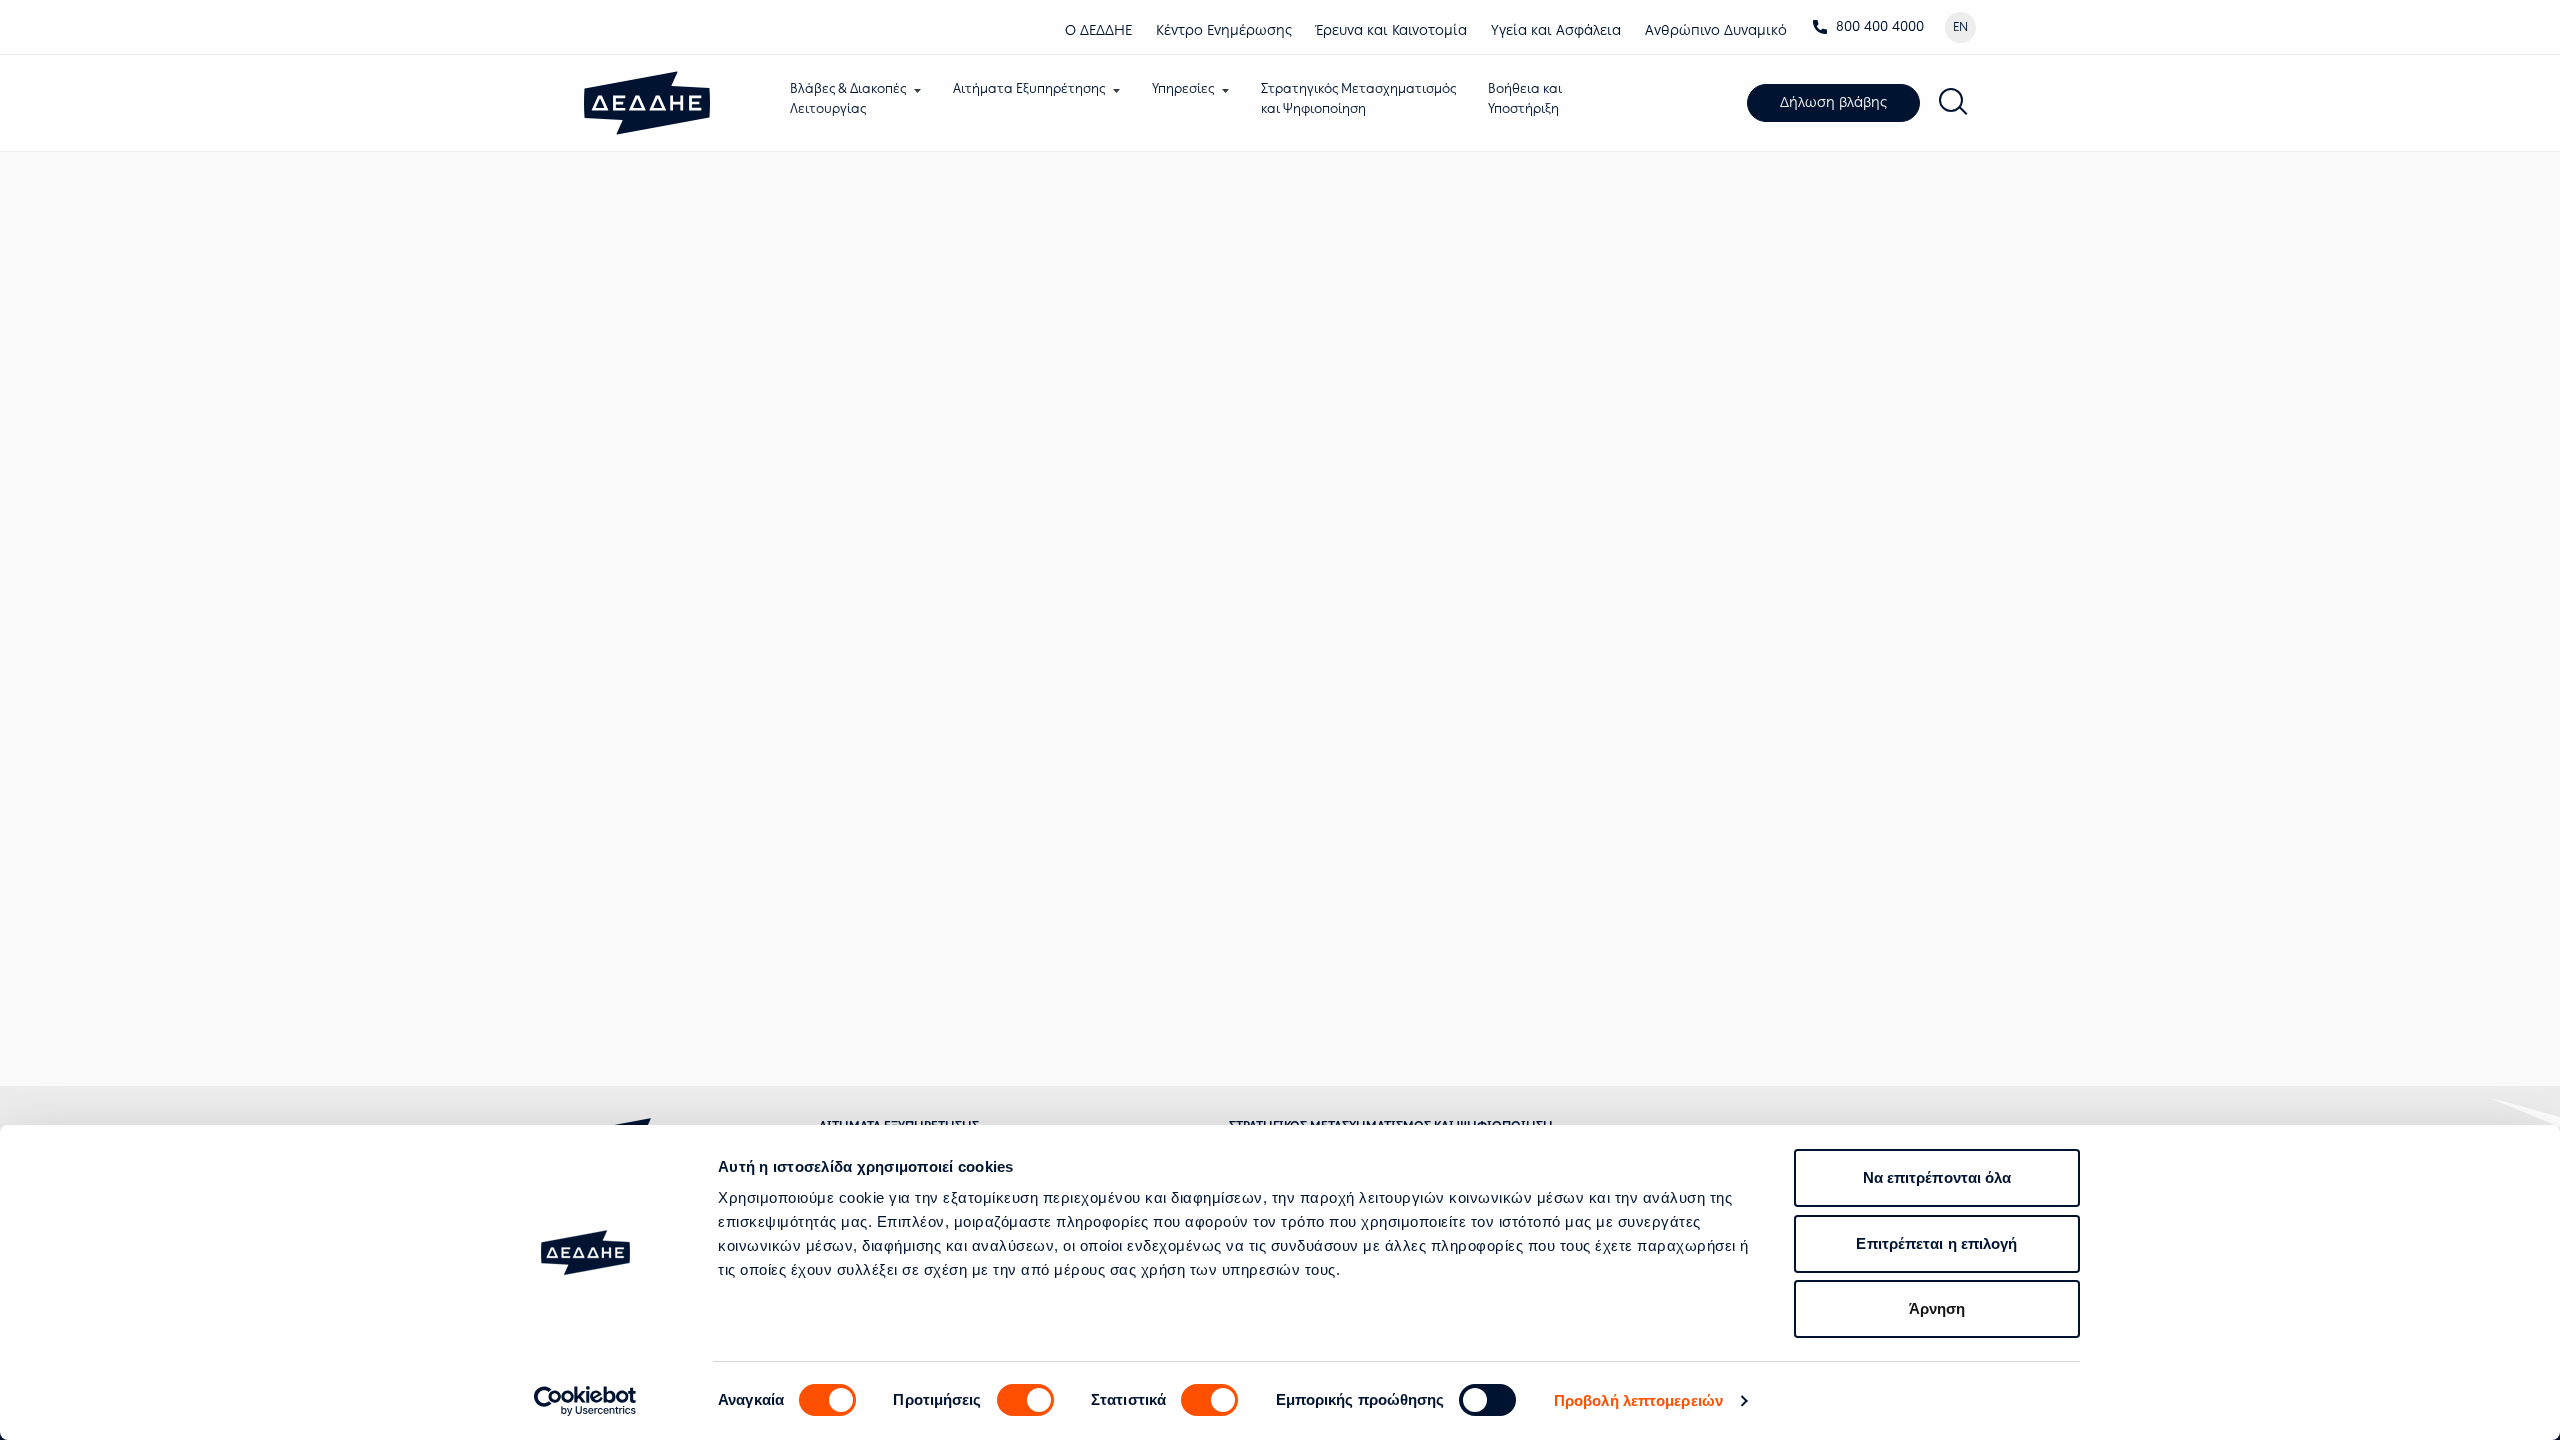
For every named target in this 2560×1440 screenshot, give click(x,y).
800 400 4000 (1880, 26)
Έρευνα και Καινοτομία (1391, 30)
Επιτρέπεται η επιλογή (1936, 1243)
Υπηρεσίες (1183, 88)
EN (1960, 27)
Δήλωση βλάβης (1833, 102)
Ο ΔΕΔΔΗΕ (1098, 30)
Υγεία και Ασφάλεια (1556, 30)
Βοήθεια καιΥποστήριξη (1525, 98)
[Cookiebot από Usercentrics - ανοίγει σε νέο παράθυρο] (585, 1401)
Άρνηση (1937, 1308)
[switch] (1025, 1400)
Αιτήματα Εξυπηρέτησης (1029, 88)
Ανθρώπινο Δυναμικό (1716, 30)
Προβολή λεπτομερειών (1638, 1400)
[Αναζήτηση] (1954, 103)
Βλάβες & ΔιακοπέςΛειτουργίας (848, 98)
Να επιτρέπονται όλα (1937, 1177)
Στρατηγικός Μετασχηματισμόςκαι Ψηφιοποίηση (1358, 98)
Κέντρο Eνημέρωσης (1224, 30)
